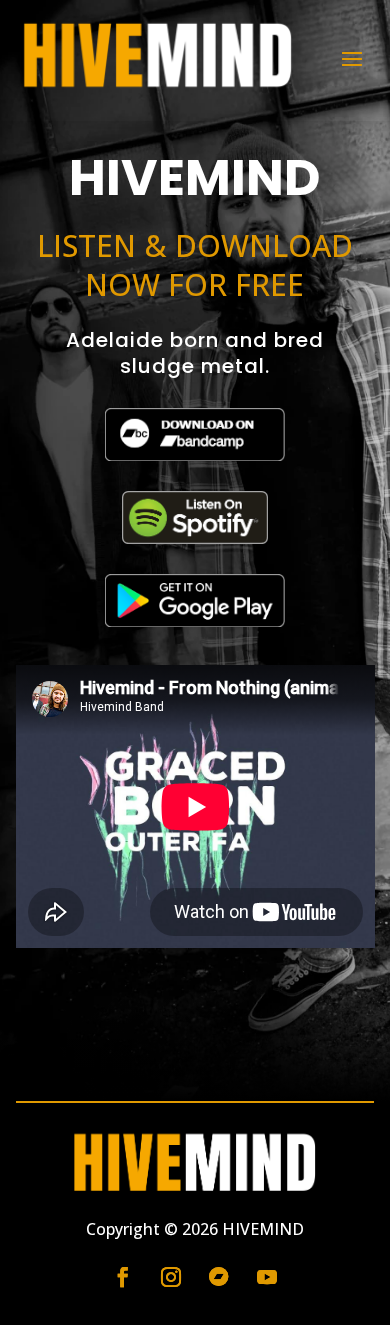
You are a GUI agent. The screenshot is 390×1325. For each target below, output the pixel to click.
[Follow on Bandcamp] (219, 1277)
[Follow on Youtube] (267, 1277)
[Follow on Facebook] (123, 1277)
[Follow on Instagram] (171, 1277)
